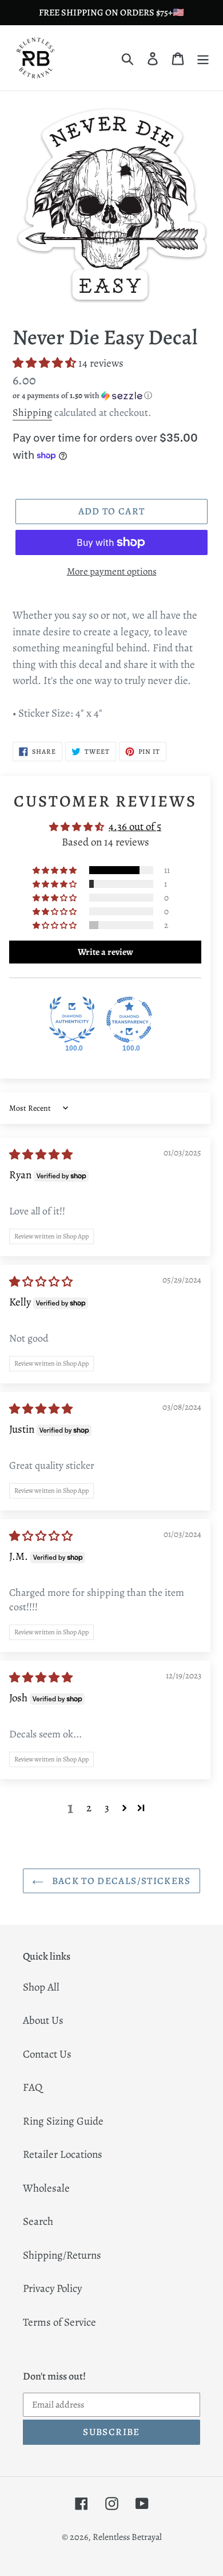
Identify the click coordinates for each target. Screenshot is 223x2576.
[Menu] (203, 58)
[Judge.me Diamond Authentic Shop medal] (72, 1020)
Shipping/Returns (62, 2255)
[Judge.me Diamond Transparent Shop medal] (129, 1020)
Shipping (32, 412)
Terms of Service (59, 2322)
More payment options (112, 571)
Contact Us (47, 2054)
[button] (45, 363)
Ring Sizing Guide (63, 2121)
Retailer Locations (63, 2154)
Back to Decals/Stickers (120, 1881)
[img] (41, 1155)
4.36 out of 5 (135, 827)
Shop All (41, 1987)
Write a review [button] (105, 952)
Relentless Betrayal (127, 2537)
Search (38, 2221)
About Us (43, 2020)
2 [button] (89, 1808)
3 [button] (107, 1808)
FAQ (33, 2087)
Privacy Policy (52, 2288)
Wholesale (46, 2188)
